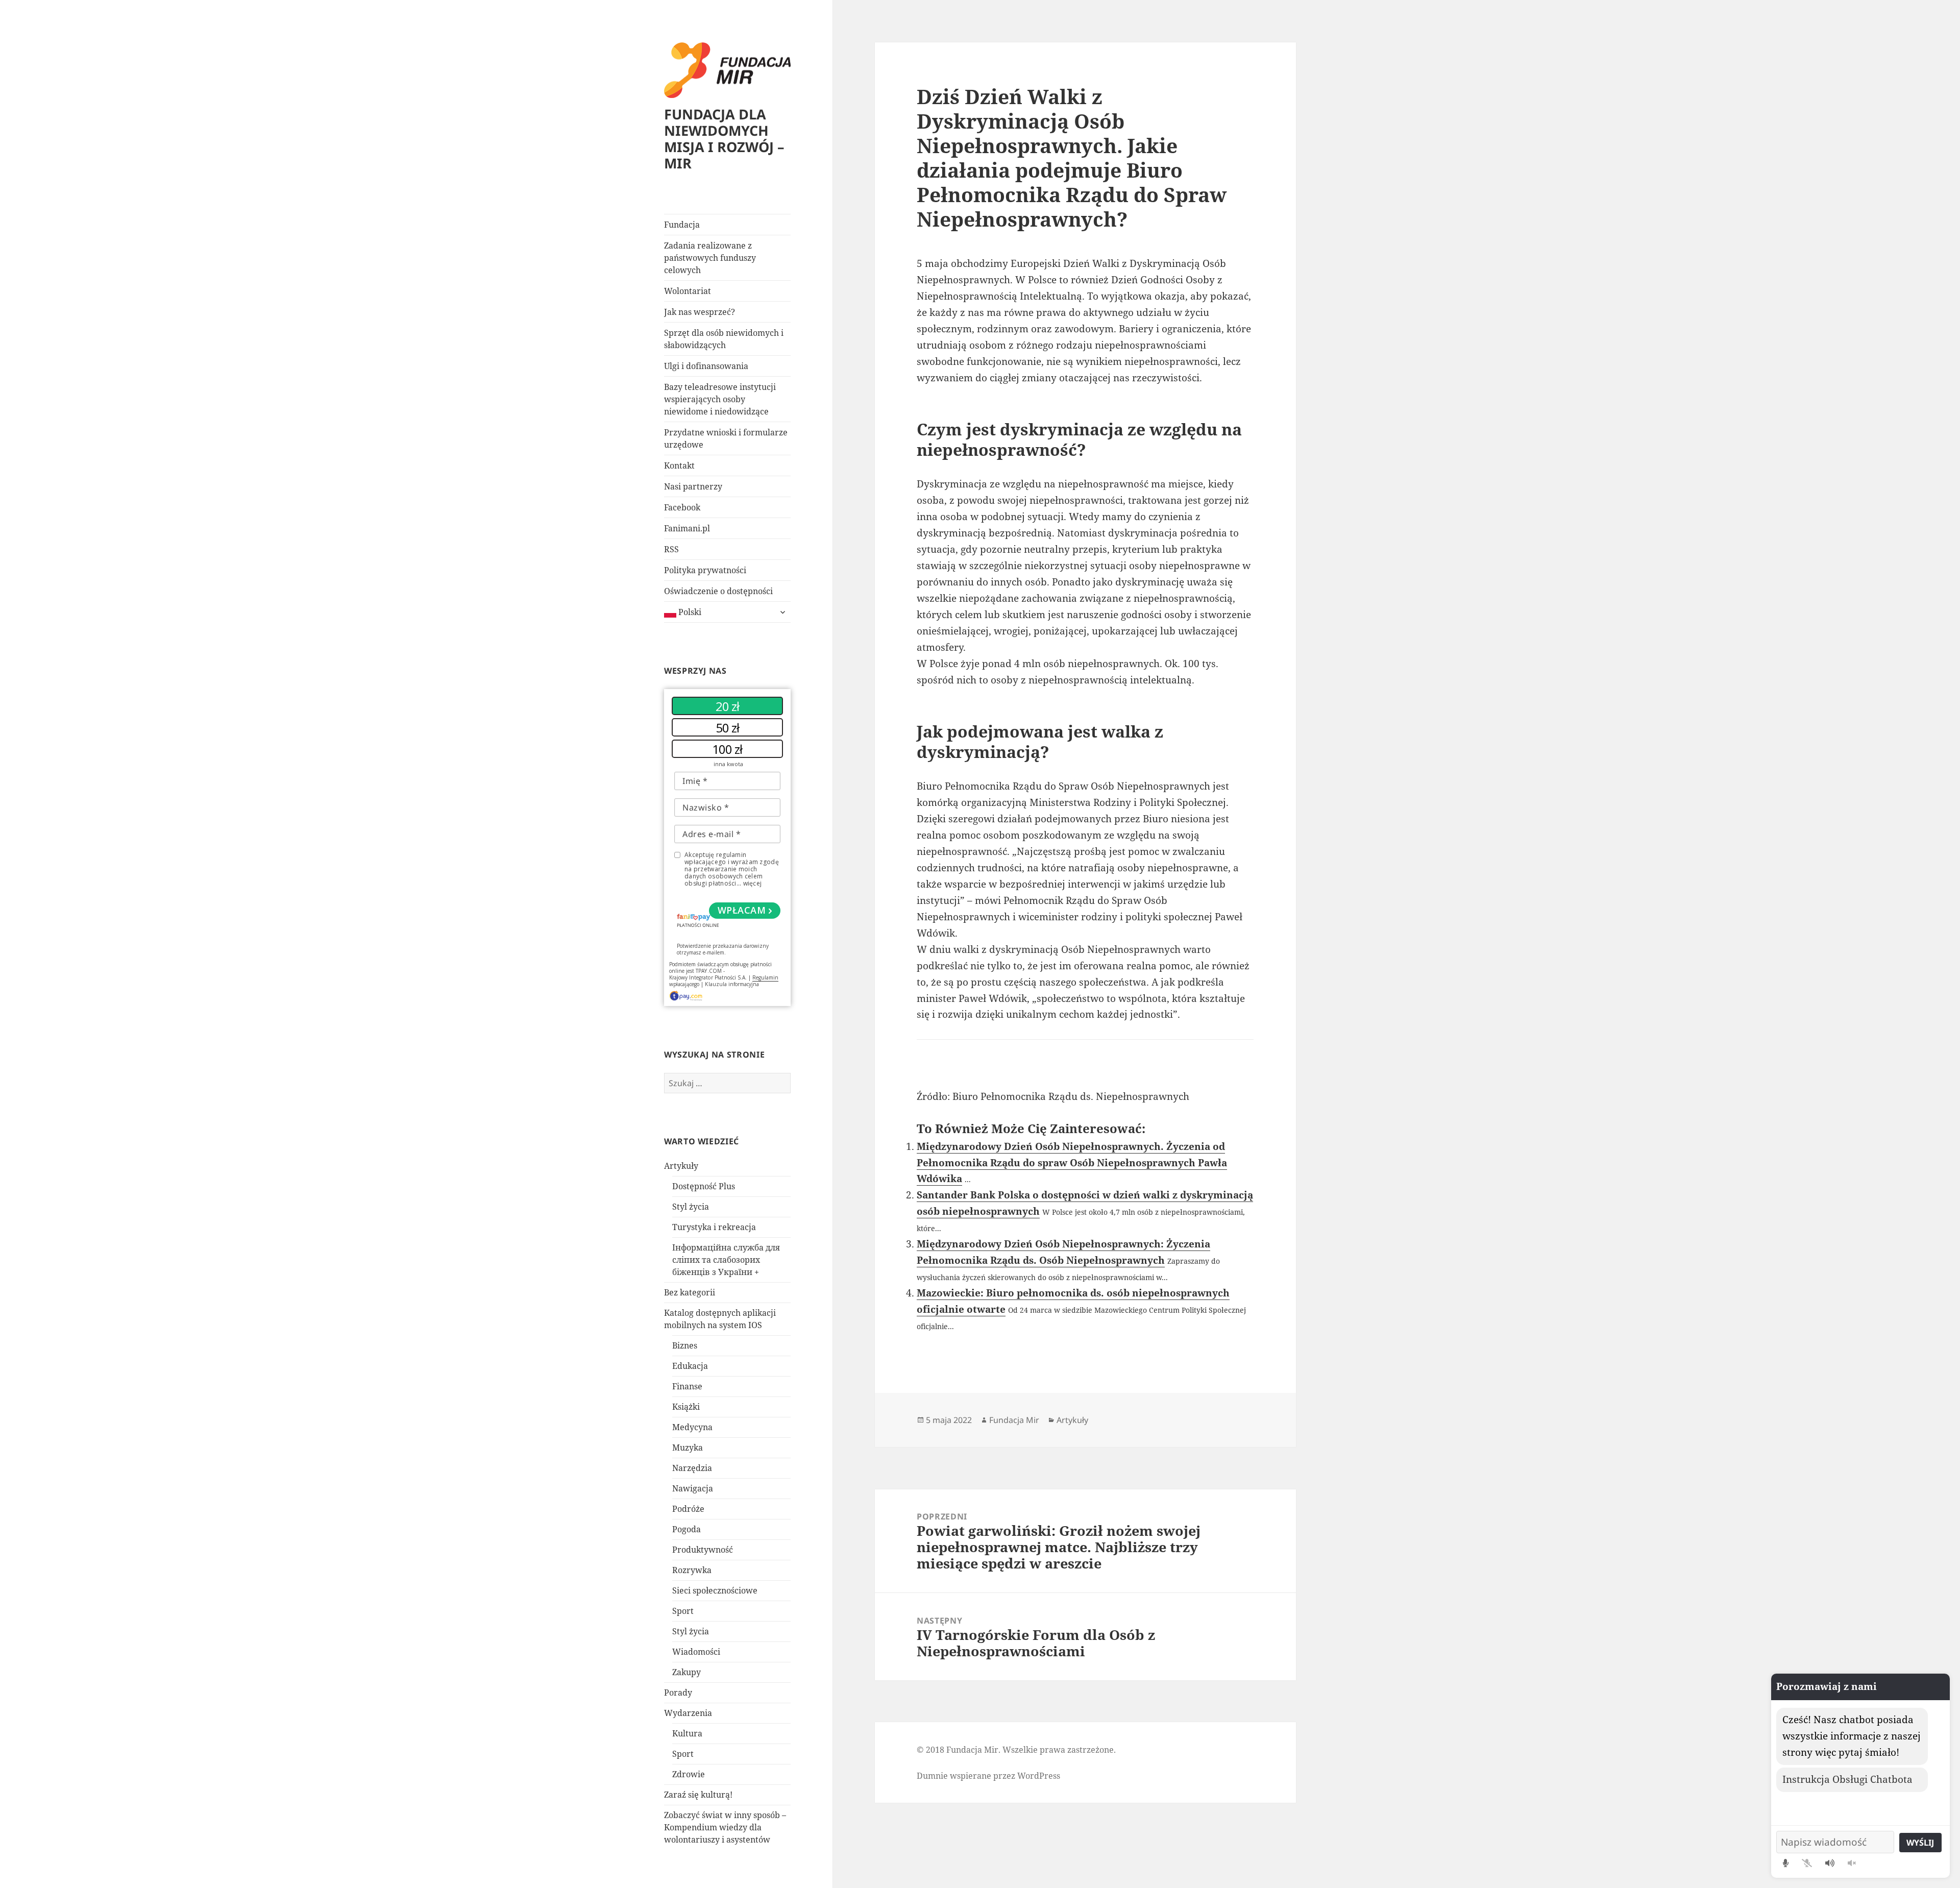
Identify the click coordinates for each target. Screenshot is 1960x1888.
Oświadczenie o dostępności (718, 591)
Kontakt (679, 465)
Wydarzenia (688, 1713)
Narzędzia (692, 1468)
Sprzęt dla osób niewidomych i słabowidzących (724, 339)
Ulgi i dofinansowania (706, 366)
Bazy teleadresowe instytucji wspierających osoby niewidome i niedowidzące (720, 399)
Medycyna (692, 1427)
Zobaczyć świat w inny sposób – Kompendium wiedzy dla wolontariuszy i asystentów (725, 1827)
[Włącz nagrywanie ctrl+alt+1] (1786, 1863)
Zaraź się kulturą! (698, 1795)
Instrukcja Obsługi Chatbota (1847, 1779)
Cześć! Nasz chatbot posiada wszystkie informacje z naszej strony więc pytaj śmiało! (1852, 1736)
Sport (683, 1611)
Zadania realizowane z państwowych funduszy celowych (710, 258)
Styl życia (691, 1207)
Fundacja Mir (1014, 1420)
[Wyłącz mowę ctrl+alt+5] (1852, 1863)
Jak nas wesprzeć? (700, 312)
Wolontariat (688, 291)
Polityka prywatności (705, 570)
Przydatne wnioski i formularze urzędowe (726, 438)
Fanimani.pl (687, 528)
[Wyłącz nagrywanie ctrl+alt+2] (1807, 1863)
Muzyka (688, 1448)
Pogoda (687, 1529)
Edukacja (690, 1366)
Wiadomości (696, 1652)
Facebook (682, 507)
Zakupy (687, 1672)
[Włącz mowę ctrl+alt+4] (1830, 1863)
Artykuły (681, 1166)
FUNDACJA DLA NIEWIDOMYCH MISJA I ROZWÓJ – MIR (724, 139)
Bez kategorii (690, 1292)
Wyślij (1920, 1843)
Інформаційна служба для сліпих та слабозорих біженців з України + (726, 1260)
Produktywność (703, 1550)
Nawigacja (693, 1488)
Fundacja (682, 225)
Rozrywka (692, 1570)
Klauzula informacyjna (732, 984)
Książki (686, 1407)
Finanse (687, 1386)
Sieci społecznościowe (715, 1590)
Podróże (688, 1509)
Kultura (687, 1733)
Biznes (685, 1345)
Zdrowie (689, 1774)
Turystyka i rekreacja (714, 1227)
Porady (678, 1693)
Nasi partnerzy (693, 486)
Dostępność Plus (704, 1186)
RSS (671, 549)
